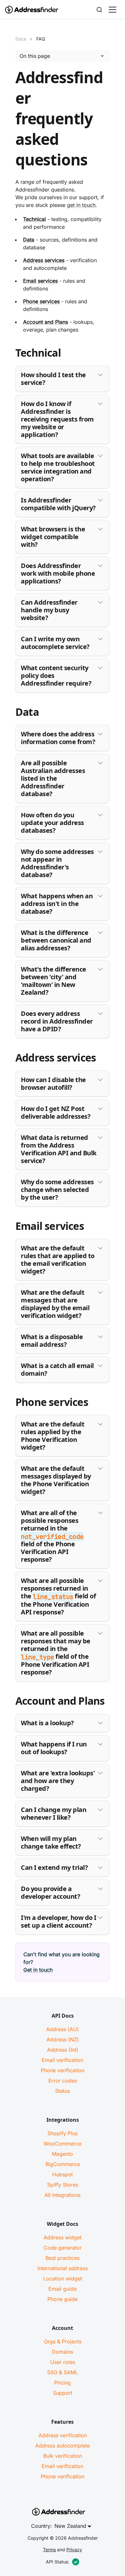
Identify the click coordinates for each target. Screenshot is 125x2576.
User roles (63, 2362)
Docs (21, 39)
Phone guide (63, 2299)
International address (63, 2268)
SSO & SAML (63, 2372)
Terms (49, 2549)
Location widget (63, 2278)
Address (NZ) (63, 2039)
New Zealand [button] (70, 2526)
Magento (63, 2154)
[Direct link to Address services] (10, 1059)
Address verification (63, 2435)
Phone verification (63, 2070)
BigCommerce (63, 2164)
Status (63, 2091)
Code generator (63, 2248)
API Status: (58, 2562)
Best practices (63, 2258)
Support (63, 2393)
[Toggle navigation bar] (113, 10)
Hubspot (63, 2174)
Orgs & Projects (63, 2341)
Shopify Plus (63, 2133)
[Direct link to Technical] (10, 354)
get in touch (81, 205)
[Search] (99, 10)
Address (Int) (63, 2050)
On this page (35, 56)
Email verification (63, 2060)
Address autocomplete (63, 2446)
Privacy (74, 2549)
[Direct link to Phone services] (10, 1403)
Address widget (63, 2237)
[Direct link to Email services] (10, 1227)
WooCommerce (63, 2144)
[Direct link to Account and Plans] (10, 1702)
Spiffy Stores (63, 2185)
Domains (63, 2352)
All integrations (63, 2195)
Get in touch (38, 1970)
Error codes (63, 2081)
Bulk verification (63, 2456)
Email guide (63, 2289)
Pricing (63, 2383)
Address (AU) (63, 2029)
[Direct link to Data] (10, 713)
